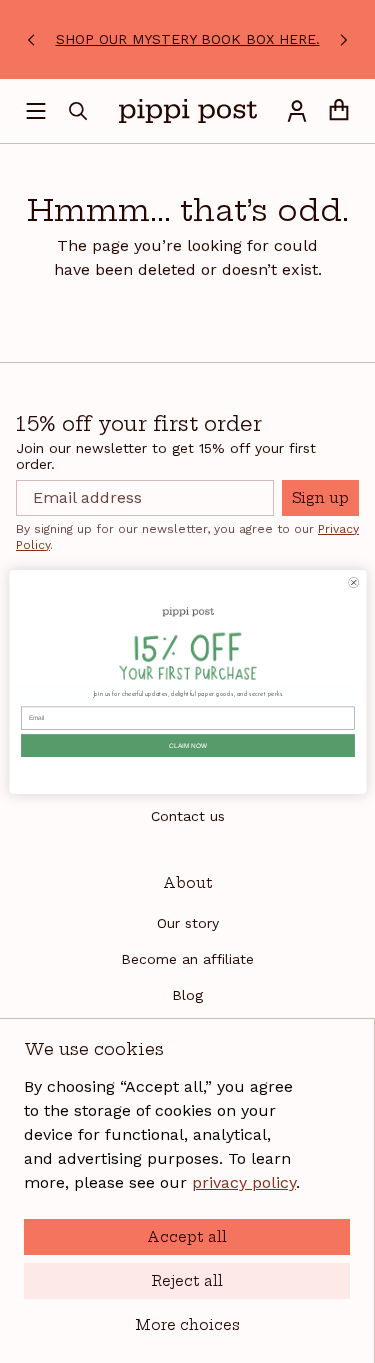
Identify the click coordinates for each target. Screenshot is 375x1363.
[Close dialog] (353, 581)
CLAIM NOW (187, 745)
